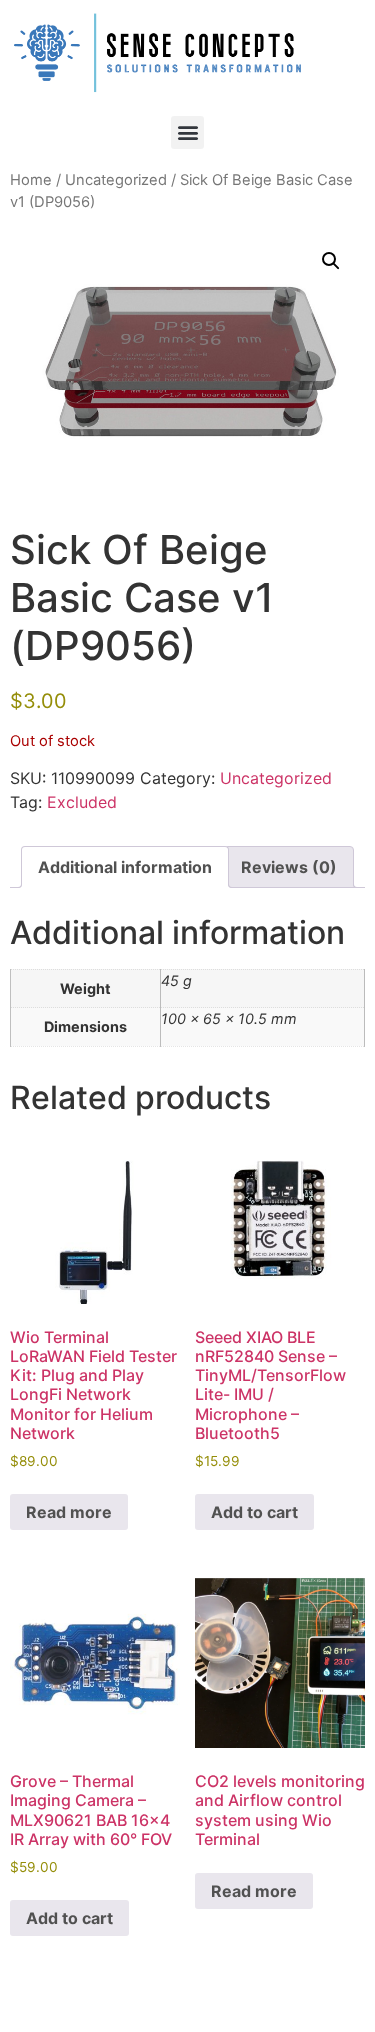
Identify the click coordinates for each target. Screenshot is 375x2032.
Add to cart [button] (254, 1512)
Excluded (82, 802)
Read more (69, 1512)
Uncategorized (116, 180)
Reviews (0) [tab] (289, 867)
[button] (187, 132)
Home (31, 180)
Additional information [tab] (125, 867)
